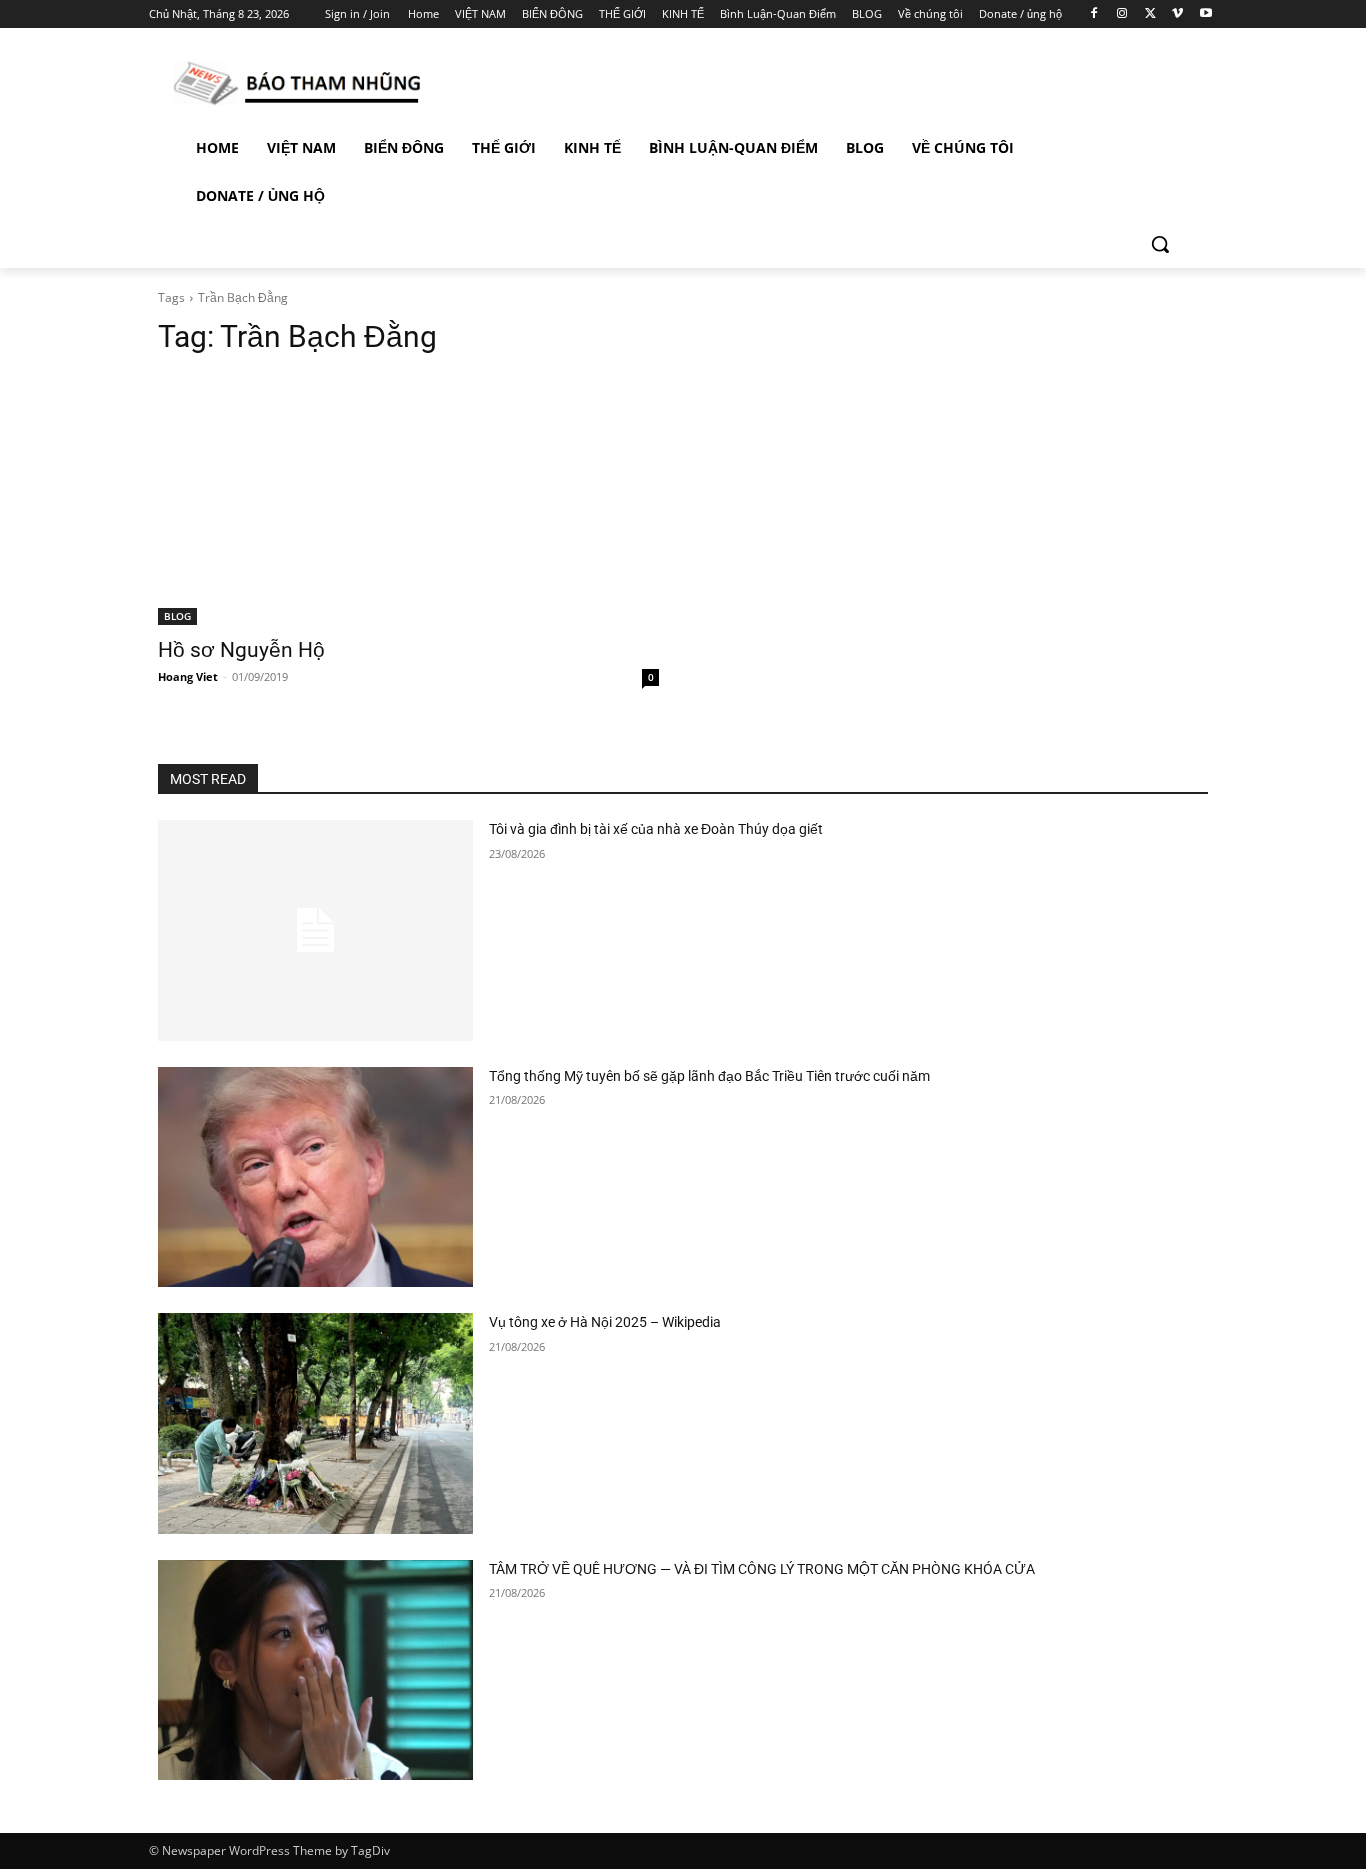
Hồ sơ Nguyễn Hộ (241, 650)
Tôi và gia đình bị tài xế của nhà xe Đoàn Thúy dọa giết (656, 829)
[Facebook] (1094, 14)
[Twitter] (1150, 14)
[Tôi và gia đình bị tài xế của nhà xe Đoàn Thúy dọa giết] (315, 930)
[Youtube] (1205, 14)
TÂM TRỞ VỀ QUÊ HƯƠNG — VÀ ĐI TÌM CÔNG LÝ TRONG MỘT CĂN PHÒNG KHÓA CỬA (762, 1569)
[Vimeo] (1177, 14)
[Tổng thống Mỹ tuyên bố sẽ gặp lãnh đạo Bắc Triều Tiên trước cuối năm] (315, 1177)
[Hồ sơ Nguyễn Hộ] (408, 500)
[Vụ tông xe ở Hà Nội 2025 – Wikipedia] (315, 1423)
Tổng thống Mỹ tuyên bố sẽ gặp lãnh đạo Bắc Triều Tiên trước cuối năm (709, 1076)
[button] (1160, 244)
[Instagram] (1122, 14)
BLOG (177, 616)
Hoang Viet (188, 676)
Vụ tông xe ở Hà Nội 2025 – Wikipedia (605, 1322)
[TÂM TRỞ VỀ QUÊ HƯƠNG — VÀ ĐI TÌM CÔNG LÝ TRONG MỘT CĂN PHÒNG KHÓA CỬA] (315, 1670)
